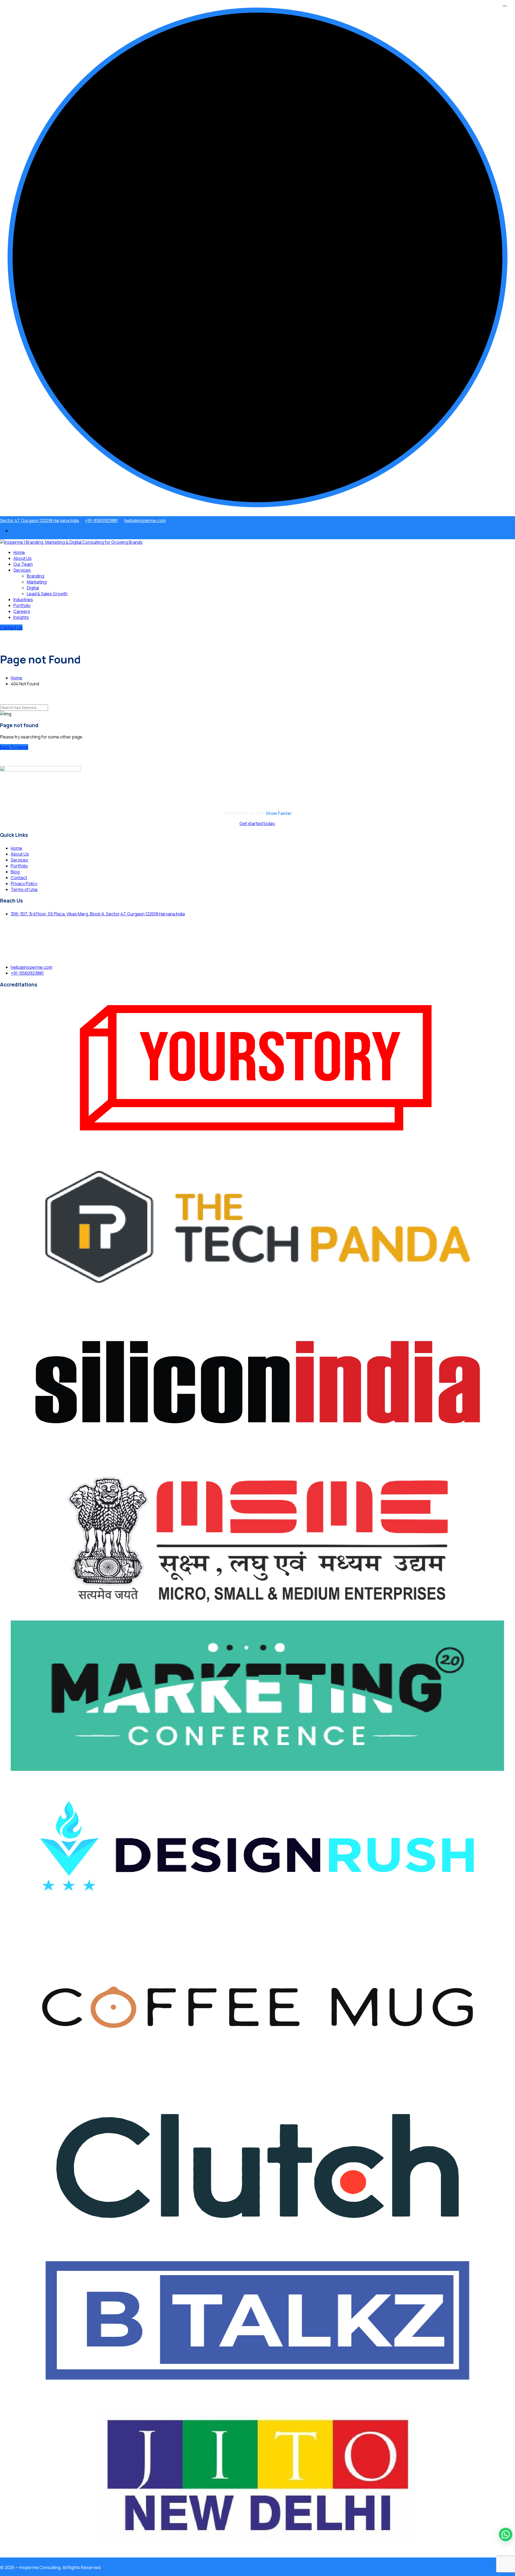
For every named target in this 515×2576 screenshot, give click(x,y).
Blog (15, 872)
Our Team (23, 564)
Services (22, 570)
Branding (36, 576)
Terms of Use (24, 889)
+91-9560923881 (102, 520)
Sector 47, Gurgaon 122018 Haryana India (39, 520)
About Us (23, 558)
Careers (22, 611)
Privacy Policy (24, 884)
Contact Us (11, 627)
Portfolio (22, 605)
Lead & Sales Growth (47, 594)
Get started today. (257, 823)
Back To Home (14, 747)
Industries (23, 600)
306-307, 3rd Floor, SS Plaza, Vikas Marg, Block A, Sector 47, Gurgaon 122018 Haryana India (98, 914)
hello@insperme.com (145, 520)
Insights (21, 617)
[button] (506, 2534)
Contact (19, 878)
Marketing (37, 582)
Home (19, 552)
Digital (33, 588)
